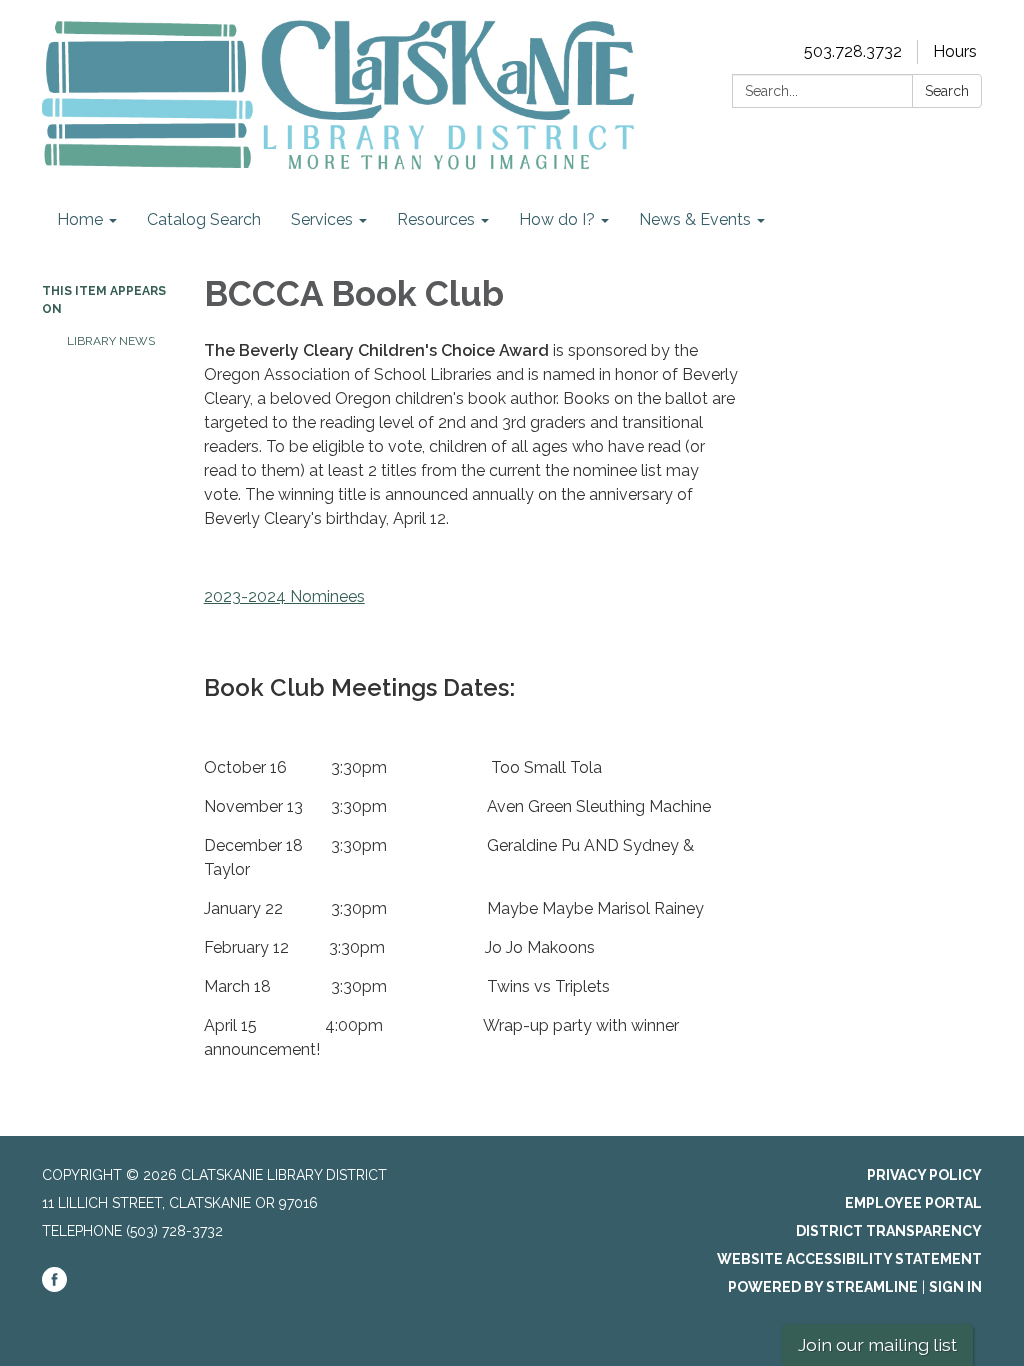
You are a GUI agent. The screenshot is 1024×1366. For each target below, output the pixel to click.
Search (947, 91)
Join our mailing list (877, 1344)
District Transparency (889, 1231)
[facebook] (54, 1287)
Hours (955, 51)
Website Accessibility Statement (849, 1259)
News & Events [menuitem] (695, 219)
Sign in (955, 1287)
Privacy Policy (924, 1175)
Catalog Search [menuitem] (204, 219)
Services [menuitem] (322, 219)
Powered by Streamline (823, 1287)
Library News (111, 341)
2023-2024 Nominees (284, 596)
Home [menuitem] (80, 219)
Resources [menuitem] (436, 219)
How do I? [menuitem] (557, 219)
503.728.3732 (853, 51)
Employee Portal (913, 1203)
